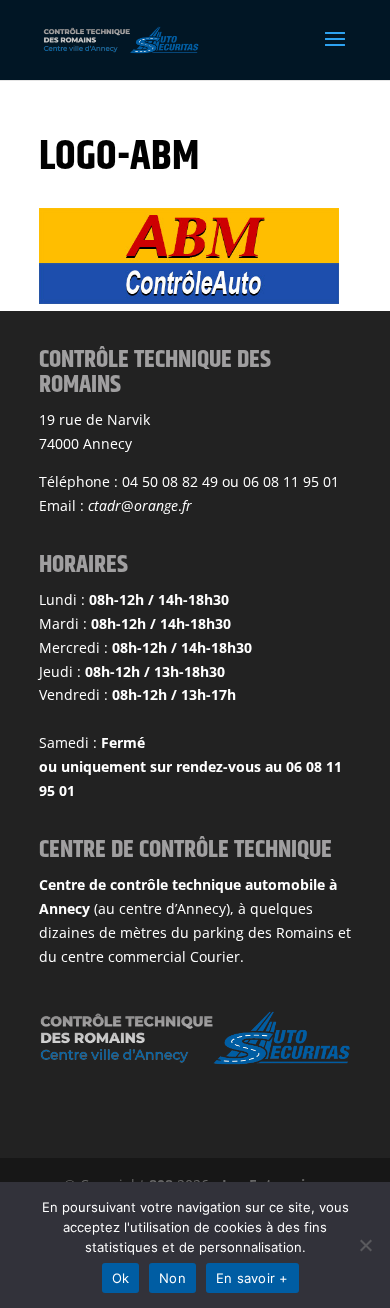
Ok (121, 1278)
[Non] (365, 1245)
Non (172, 1278)
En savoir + (252, 1278)
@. (140, 505)
